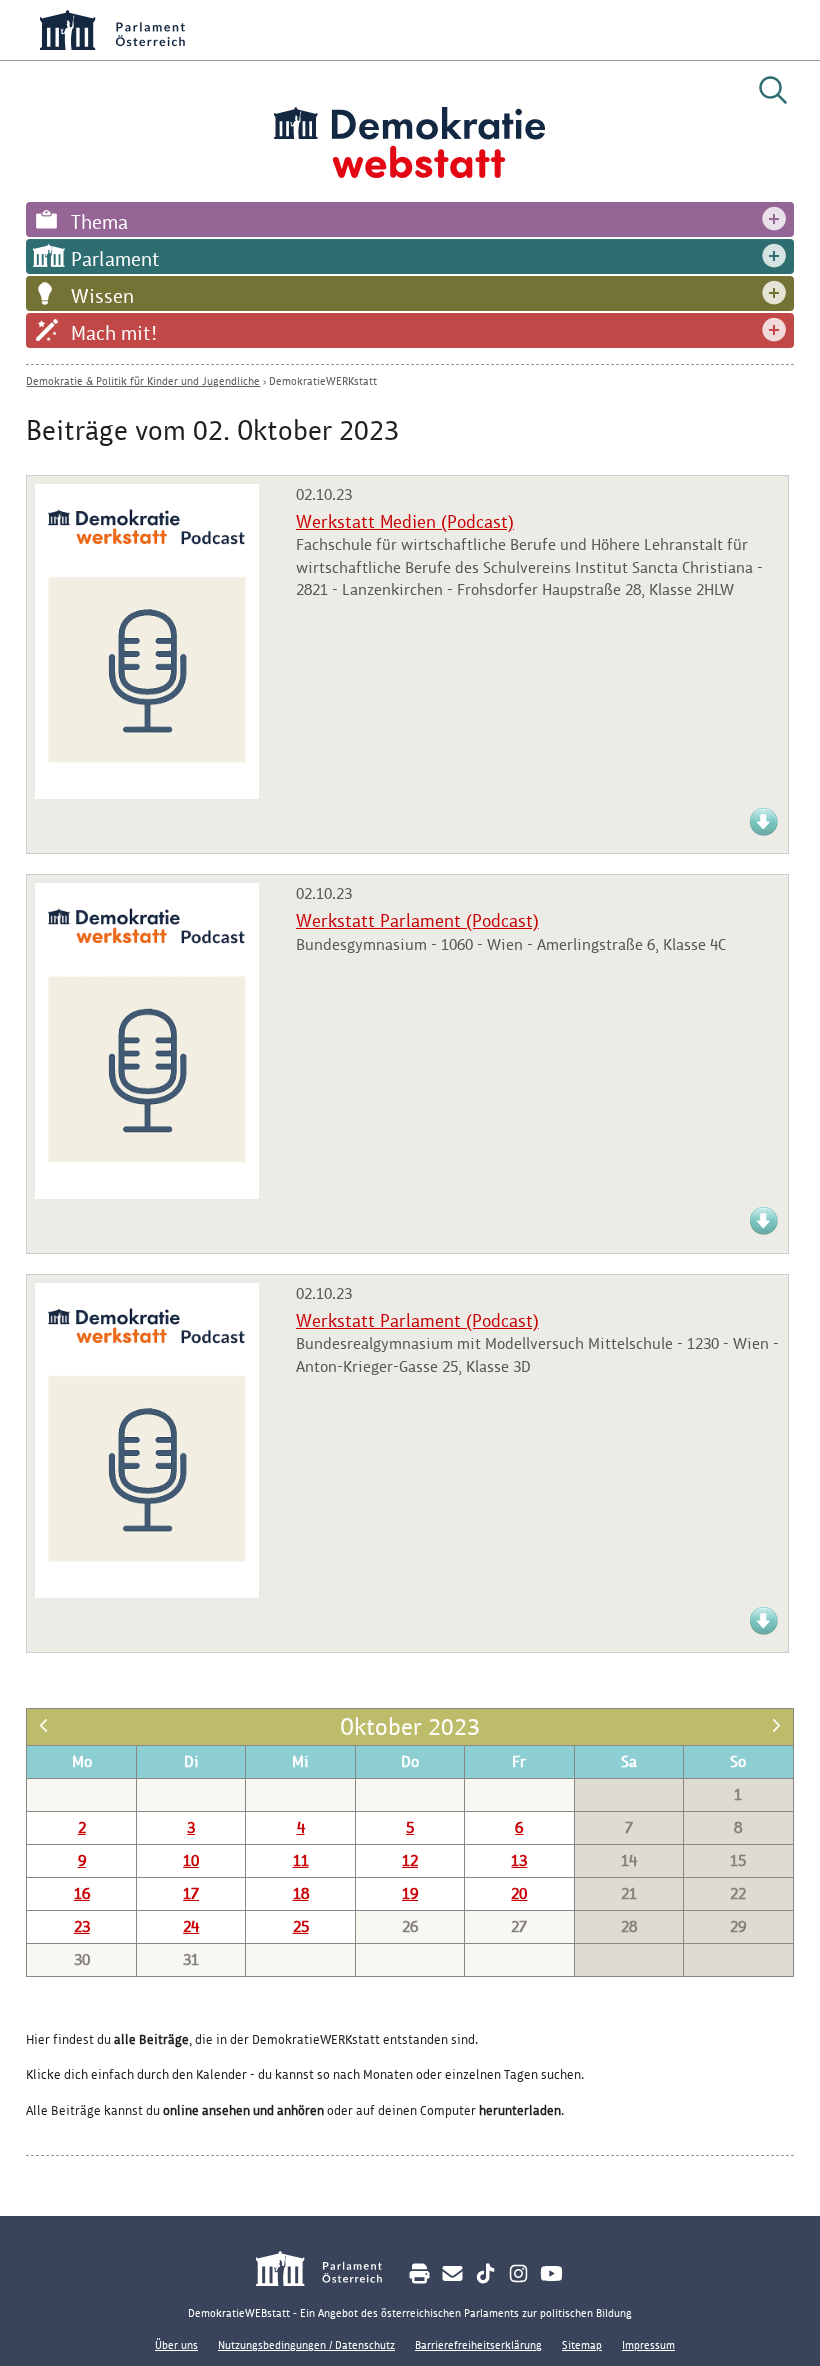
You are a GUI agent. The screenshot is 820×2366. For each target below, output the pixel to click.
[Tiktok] (485, 2273)
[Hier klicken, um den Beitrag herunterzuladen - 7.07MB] (764, 1231)
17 (191, 1893)
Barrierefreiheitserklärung (478, 2345)
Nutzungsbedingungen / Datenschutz (306, 2345)
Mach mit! (114, 333)
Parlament (115, 259)
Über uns (176, 2345)
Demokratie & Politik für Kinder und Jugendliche (143, 381)
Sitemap (582, 2345)
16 (82, 1893)
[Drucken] (419, 2273)
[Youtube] (551, 2273)
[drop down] (774, 219)
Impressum (648, 2345)
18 (301, 1893)
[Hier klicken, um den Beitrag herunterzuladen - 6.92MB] (764, 1631)
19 (410, 1893)
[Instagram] (518, 2273)
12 (410, 1860)
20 (519, 1893)
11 (301, 1860)
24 (191, 1926)
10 (191, 1860)
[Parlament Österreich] (329, 2271)
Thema (99, 222)
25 (301, 1926)
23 (82, 1926)
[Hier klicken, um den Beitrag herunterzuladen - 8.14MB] (764, 832)
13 (519, 1860)
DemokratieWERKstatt (323, 381)
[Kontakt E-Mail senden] (452, 2273)
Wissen (102, 296)
